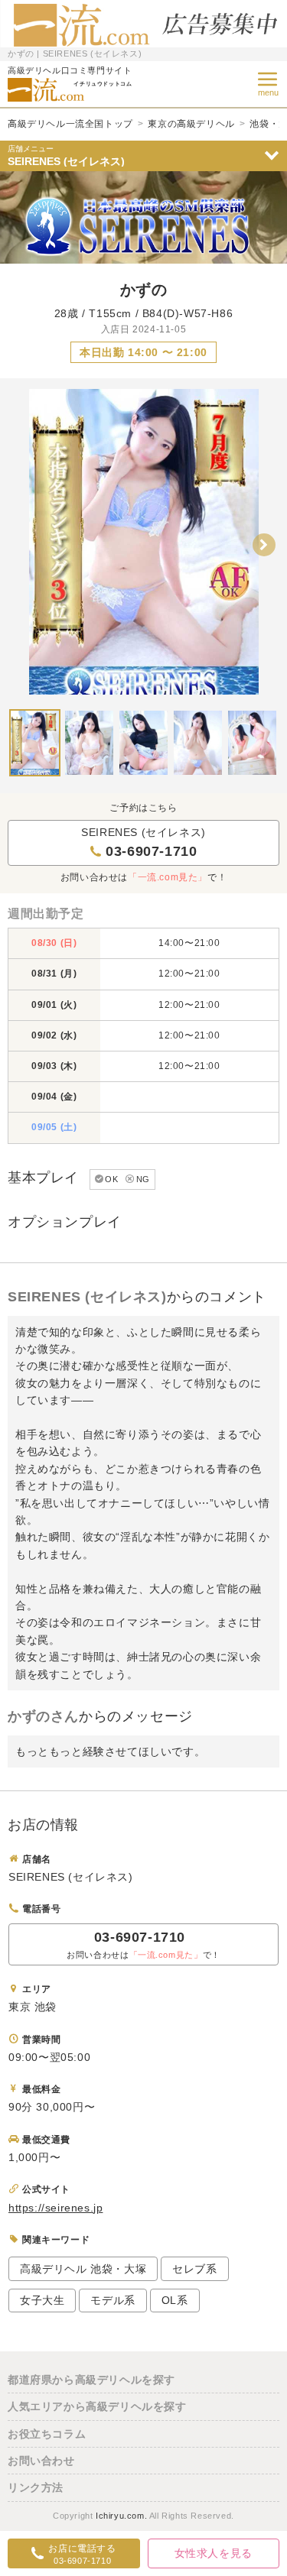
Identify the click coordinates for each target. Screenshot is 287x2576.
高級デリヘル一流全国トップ (70, 124)
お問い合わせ (41, 2461)
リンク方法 (36, 2487)
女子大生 (42, 2300)
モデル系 (113, 2300)
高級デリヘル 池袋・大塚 (83, 2269)
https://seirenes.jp (55, 2208)
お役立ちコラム (47, 2434)
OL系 (175, 2300)
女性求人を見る (214, 2553)
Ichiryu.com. (121, 2516)
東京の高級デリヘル (191, 124)
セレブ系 (194, 2269)
